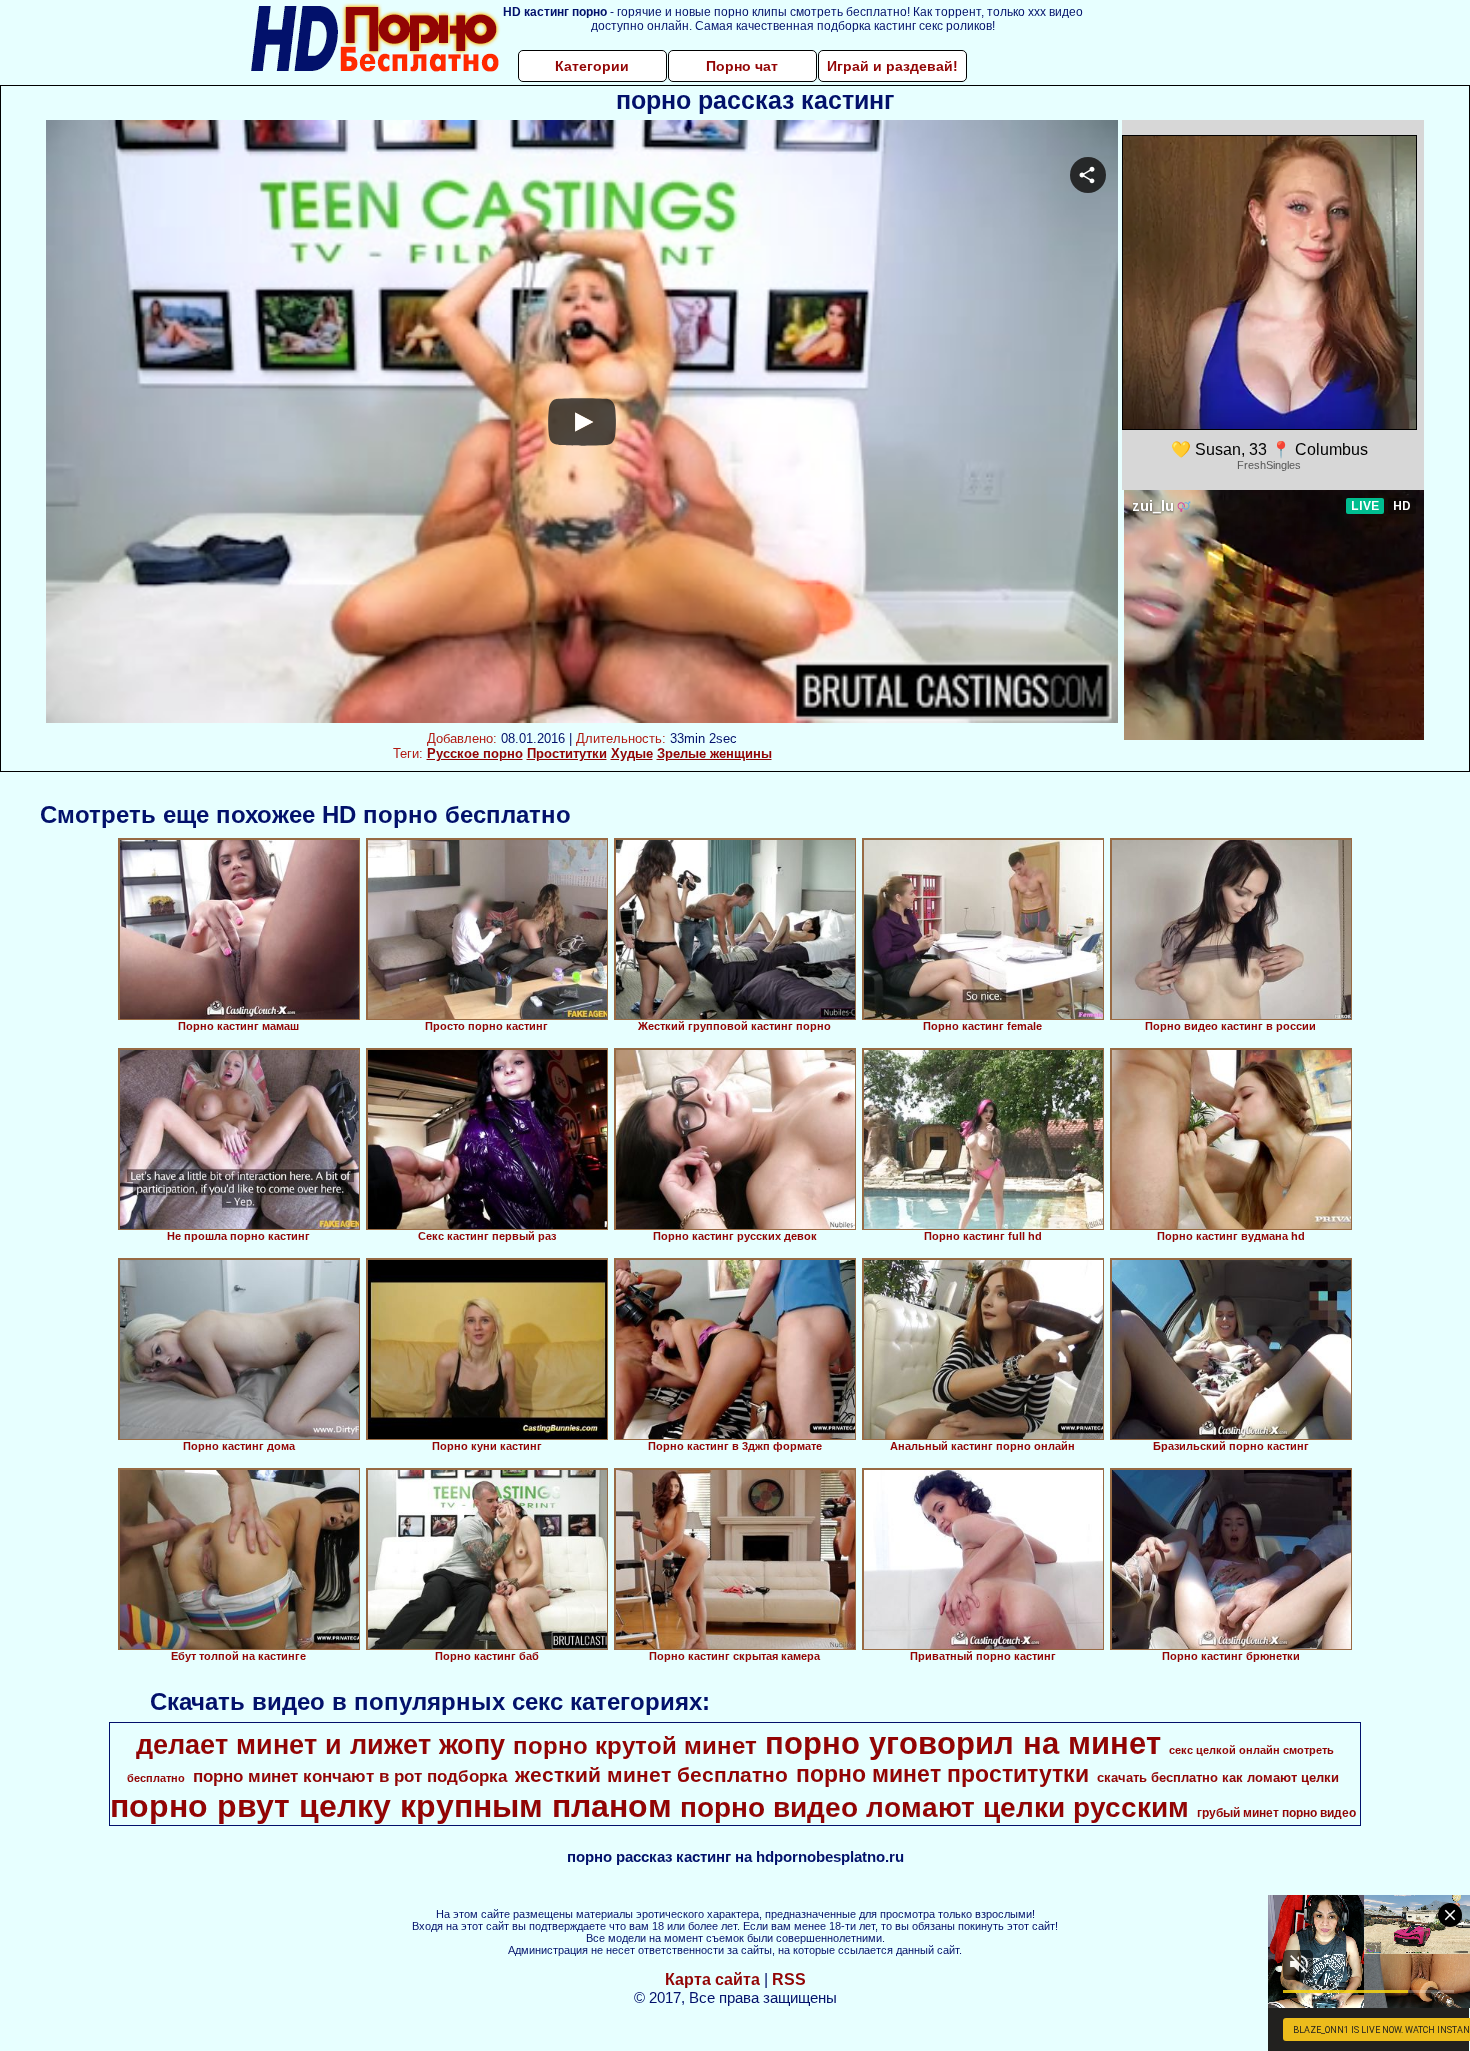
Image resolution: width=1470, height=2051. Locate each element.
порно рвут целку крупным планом (391, 1806)
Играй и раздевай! (892, 66)
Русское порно (475, 753)
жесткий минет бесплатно (651, 1775)
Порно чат (742, 66)
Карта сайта (712, 1979)
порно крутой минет (635, 1745)
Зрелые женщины (714, 753)
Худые (632, 753)
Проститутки (567, 753)
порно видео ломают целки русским (934, 1807)
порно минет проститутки (942, 1774)
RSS (789, 1979)
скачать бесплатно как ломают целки (1218, 1777)
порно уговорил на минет (963, 1743)
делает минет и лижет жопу (320, 1745)
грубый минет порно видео (1276, 1813)
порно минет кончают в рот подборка (350, 1776)
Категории (592, 66)
